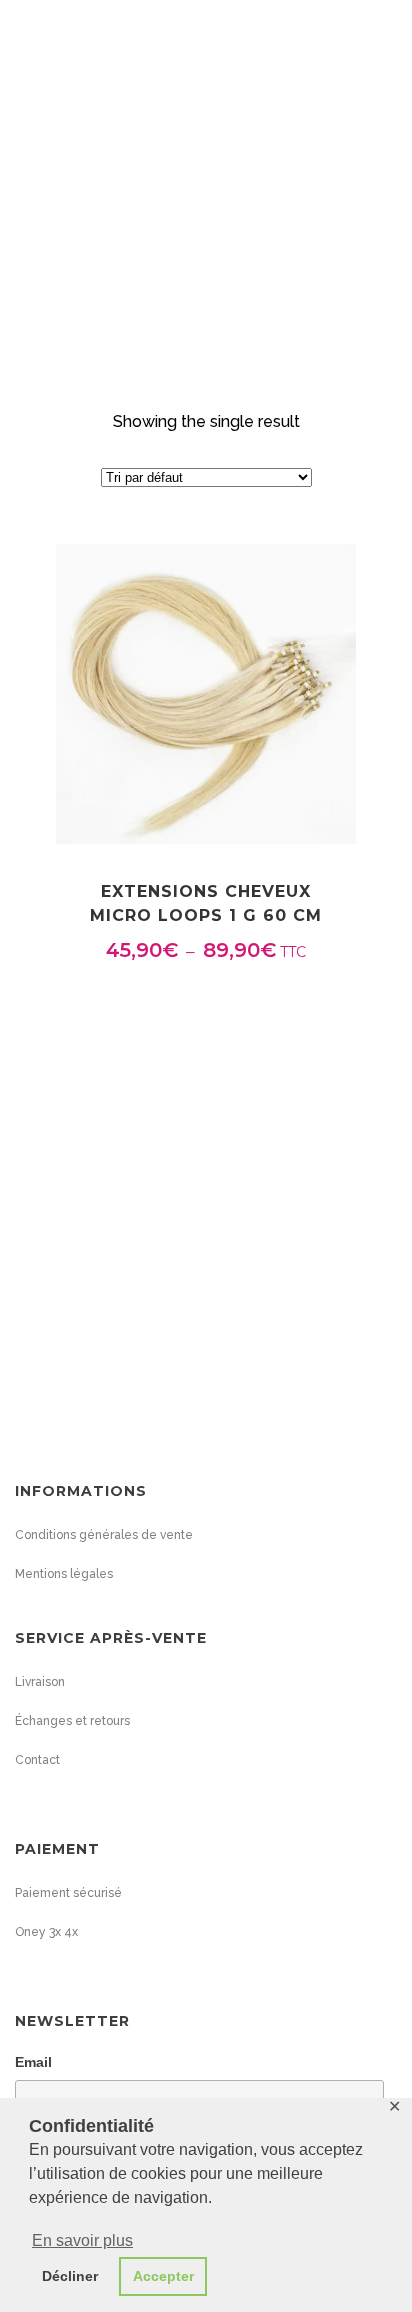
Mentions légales (64, 1574)
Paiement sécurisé (68, 1893)
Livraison (40, 1682)
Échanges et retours (72, 1721)
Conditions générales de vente (104, 1535)
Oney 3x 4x (46, 1932)
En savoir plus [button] (82, 2240)
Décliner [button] (70, 2276)
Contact (37, 1760)
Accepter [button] (163, 2276)
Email (33, 2062)
